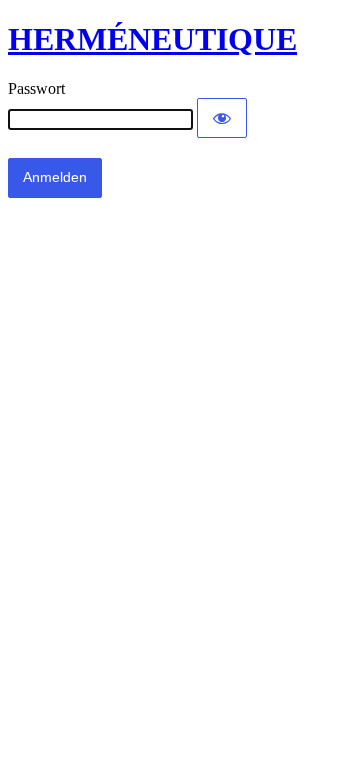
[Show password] (222, 118)
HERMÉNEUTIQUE (152, 39)
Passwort (36, 88)
